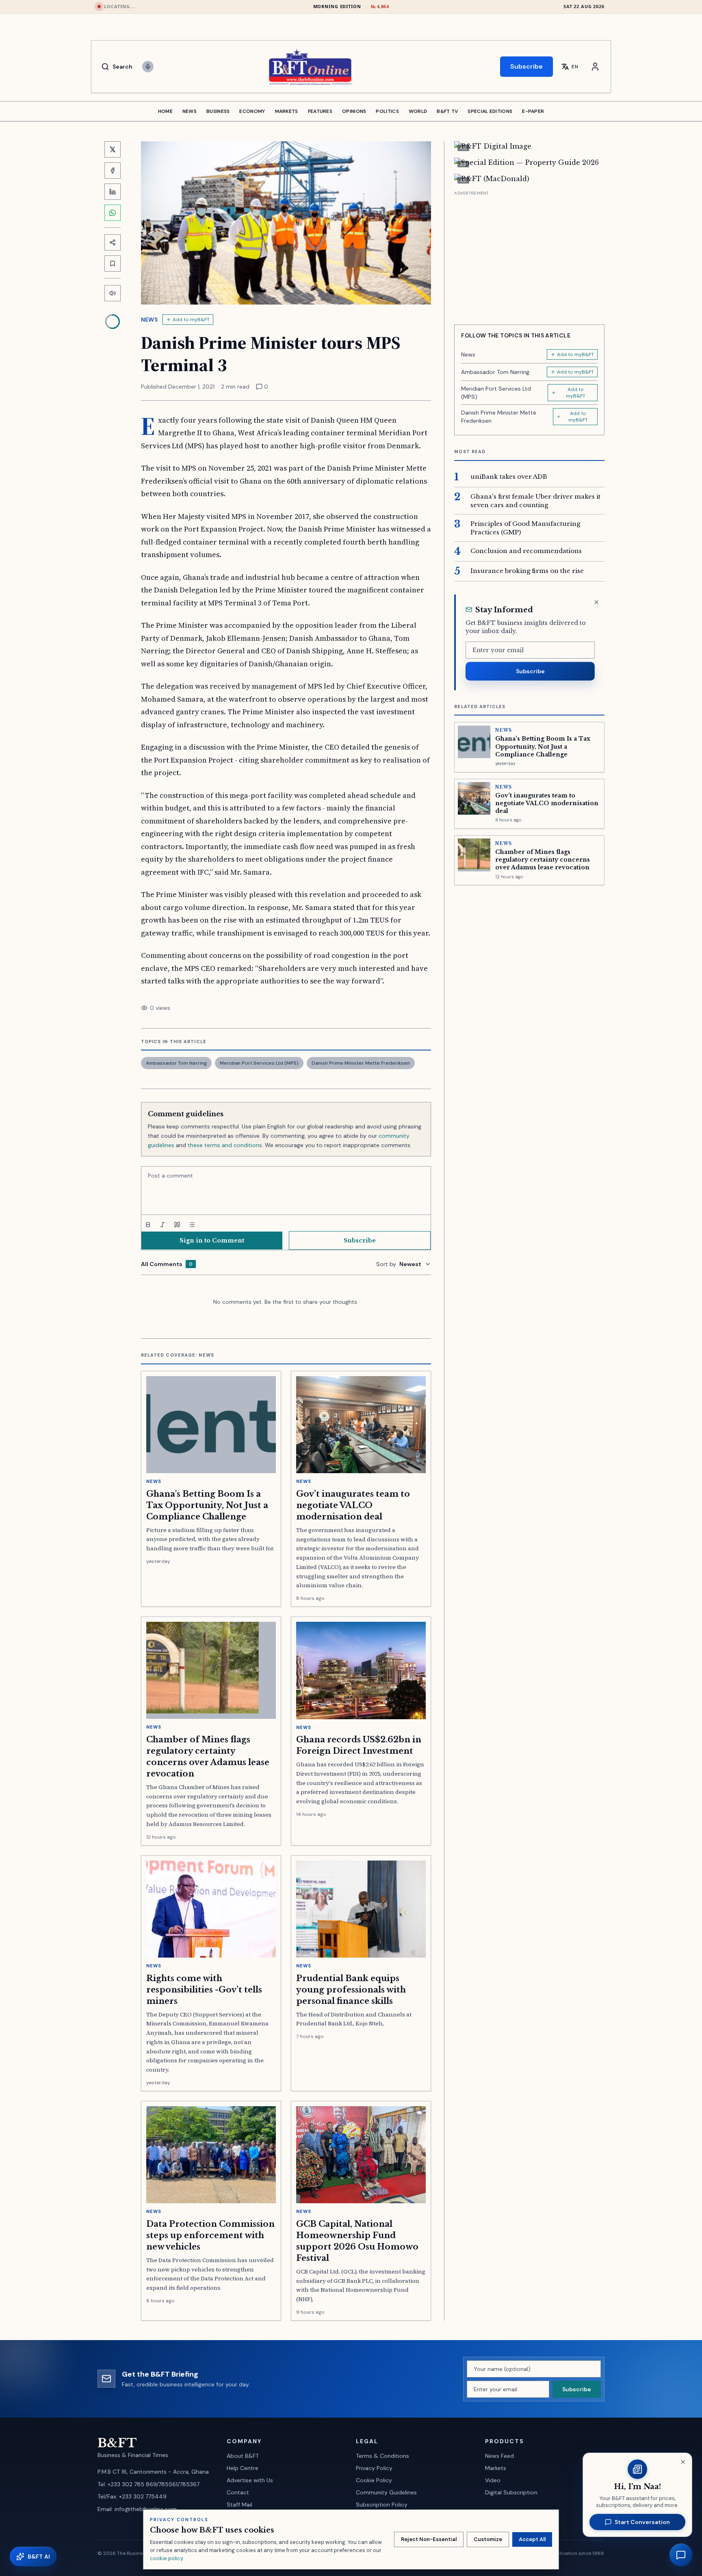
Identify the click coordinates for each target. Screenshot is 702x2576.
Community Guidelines (386, 2492)
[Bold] (148, 1225)
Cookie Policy (374, 2480)
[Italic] (162, 1225)
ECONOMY (252, 111)
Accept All (532, 2539)
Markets (496, 2468)
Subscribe (526, 66)
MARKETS (287, 111)
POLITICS (387, 111)
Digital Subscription (511, 2492)
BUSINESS (218, 111)
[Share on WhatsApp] (113, 213)
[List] (192, 1225)
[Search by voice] (148, 67)
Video (493, 2480)
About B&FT (243, 2456)
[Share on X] (113, 149)
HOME (165, 111)
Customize (488, 2539)
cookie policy (166, 2558)
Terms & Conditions (382, 2456)
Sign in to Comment (212, 1240)
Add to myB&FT (191, 320)
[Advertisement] (529, 255)
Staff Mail (239, 2505)
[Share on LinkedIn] (113, 192)
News (149, 320)
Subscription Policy (382, 2505)
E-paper (533, 111)
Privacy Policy (374, 2468)
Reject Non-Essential (429, 2539)
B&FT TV (447, 111)
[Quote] (177, 1225)
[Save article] (113, 264)
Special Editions (490, 111)
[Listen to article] (113, 293)
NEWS (190, 111)
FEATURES (320, 111)
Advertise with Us (250, 2480)
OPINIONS (354, 111)
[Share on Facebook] (113, 171)
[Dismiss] (596, 602)
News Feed (499, 2456)
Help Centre (243, 2468)
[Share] (113, 242)
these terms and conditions (225, 1145)
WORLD (418, 111)
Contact (238, 2492)
